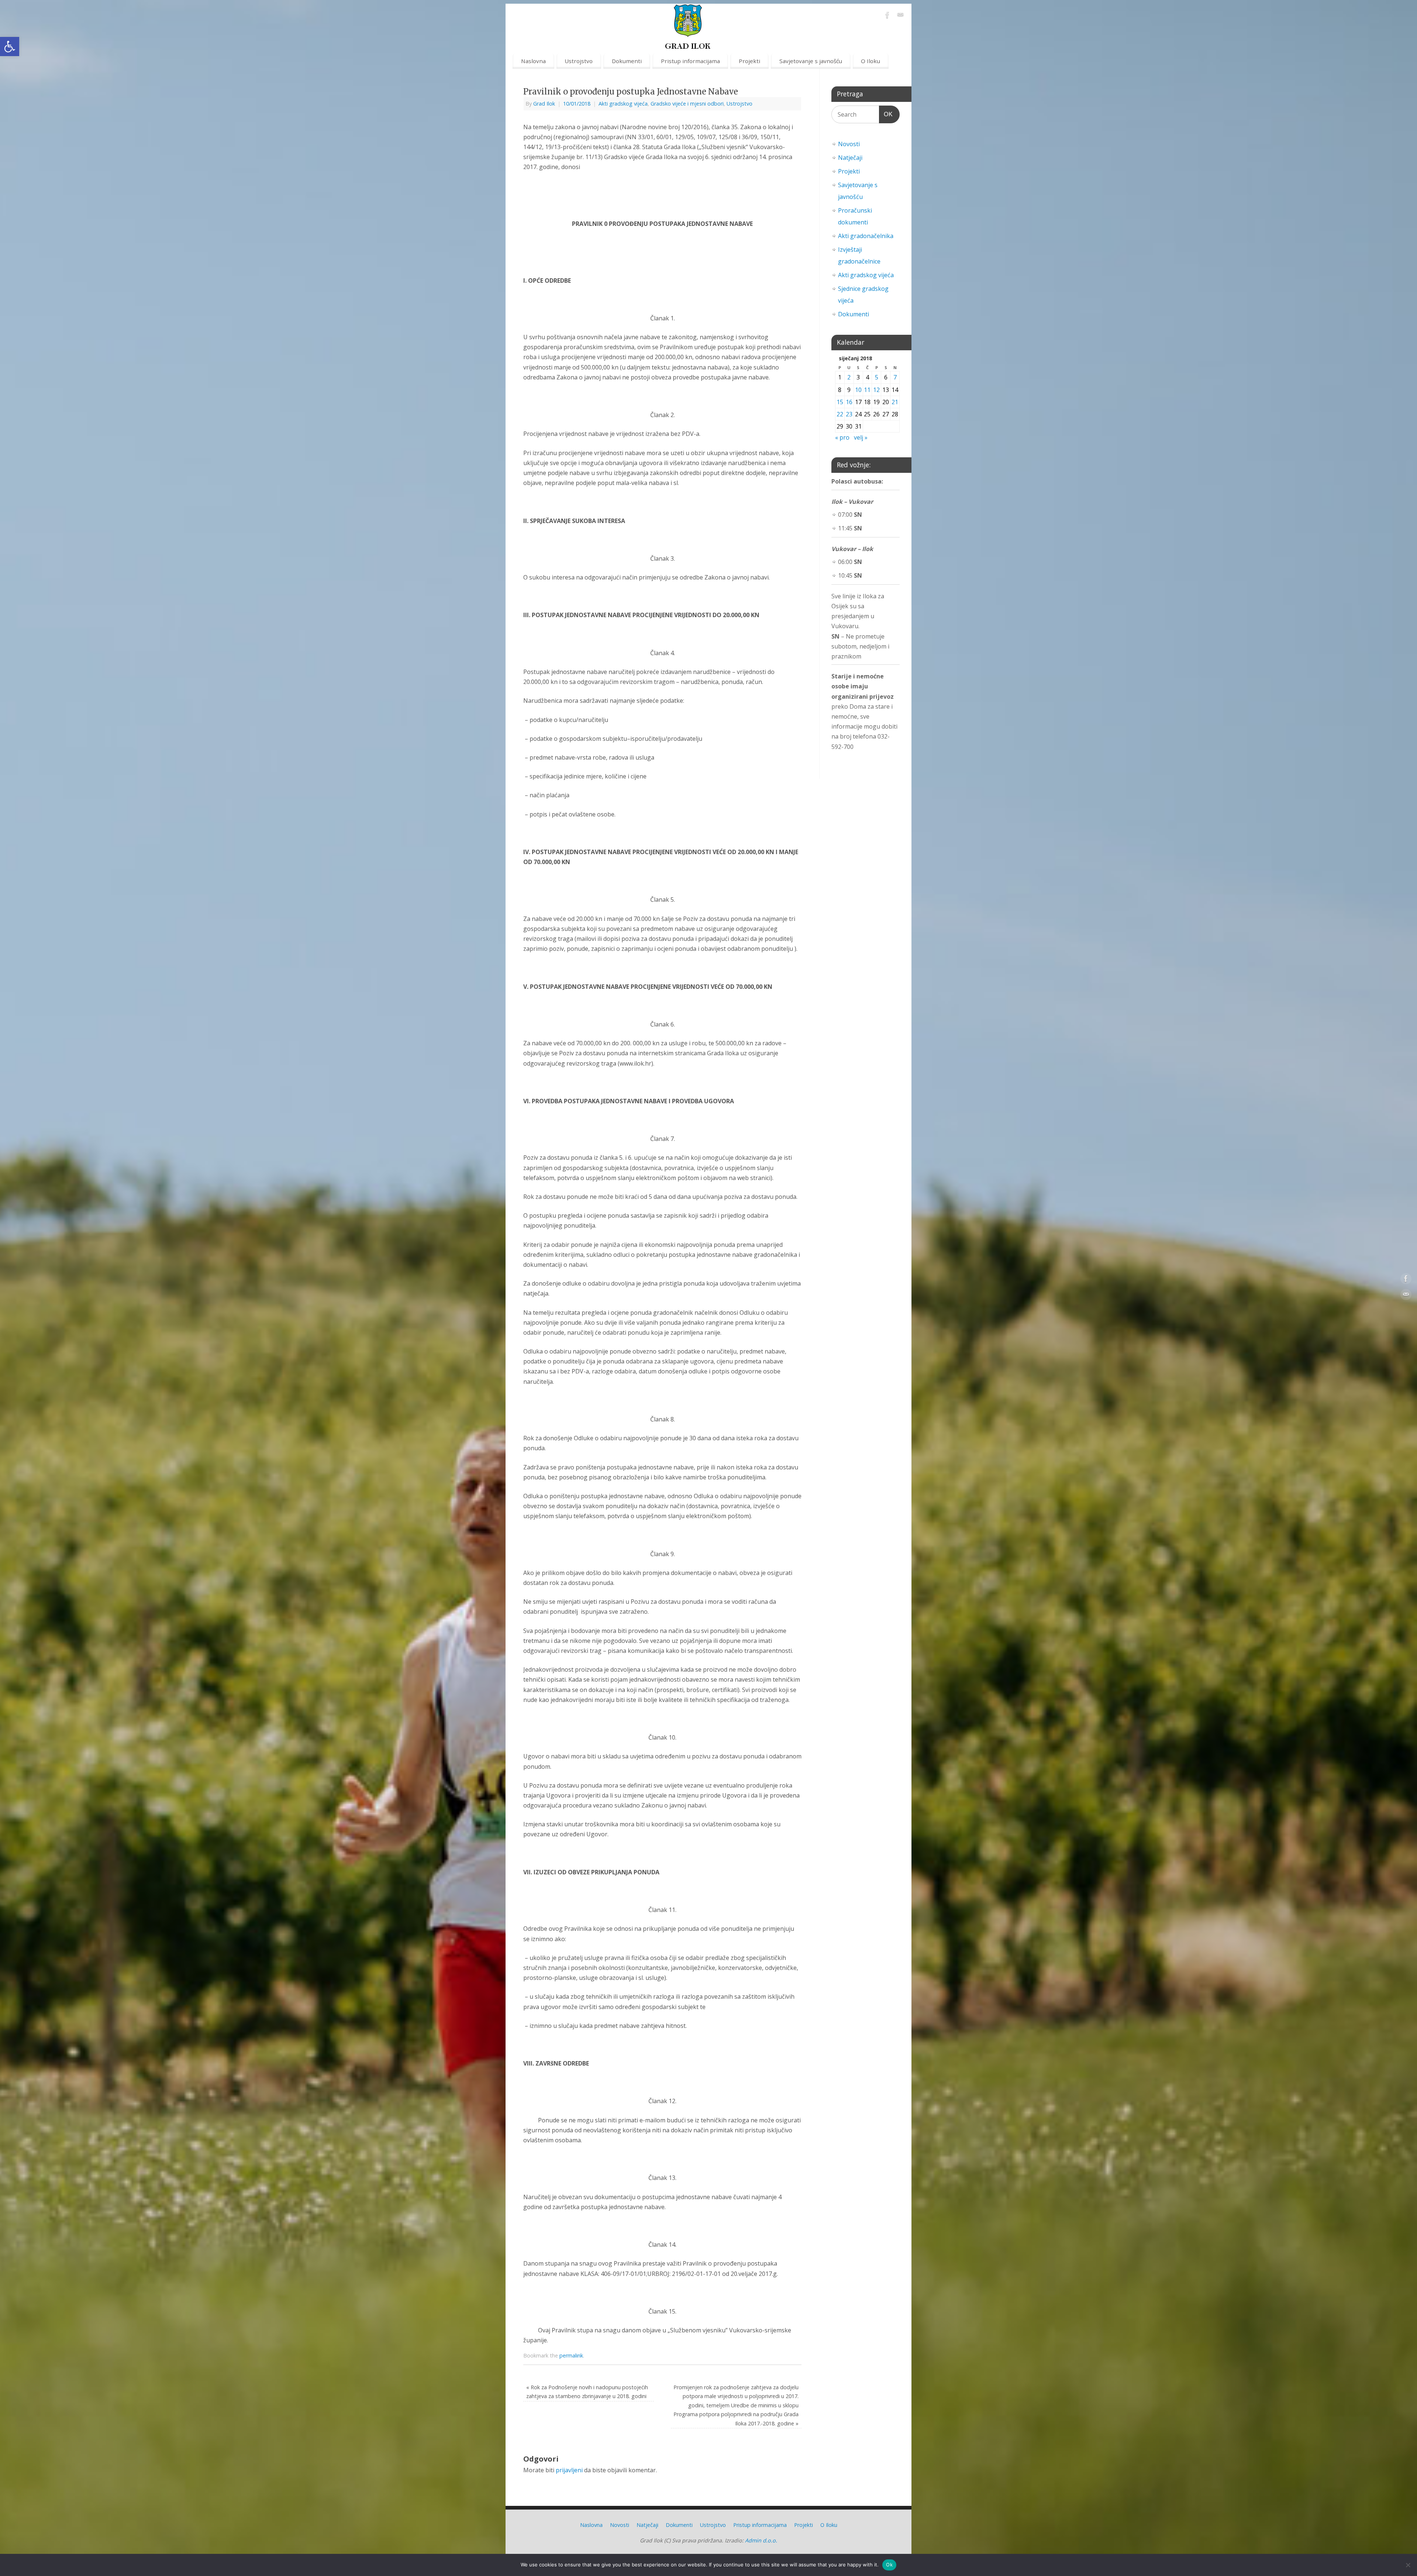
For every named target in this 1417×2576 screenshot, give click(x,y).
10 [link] (858, 390)
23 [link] (849, 414)
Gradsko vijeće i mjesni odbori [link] (687, 104)
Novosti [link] (849, 144)
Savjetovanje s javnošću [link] (811, 61)
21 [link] (895, 402)
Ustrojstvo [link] (579, 61)
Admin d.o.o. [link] (761, 2540)
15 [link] (840, 402)
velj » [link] (861, 437)
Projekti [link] (749, 61)
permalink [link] (571, 2355)
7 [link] (895, 377)
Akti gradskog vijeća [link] (623, 104)
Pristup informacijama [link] (690, 61)
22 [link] (840, 414)
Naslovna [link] (533, 61)
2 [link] (849, 377)
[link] (10, 47)
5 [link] (877, 377)
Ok (889, 2565)
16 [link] (849, 402)
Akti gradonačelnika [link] (866, 236)
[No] (1408, 2565)
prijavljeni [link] (569, 2470)
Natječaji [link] (850, 158)
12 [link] (876, 390)
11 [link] (867, 390)
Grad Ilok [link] (544, 104)
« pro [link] (842, 437)
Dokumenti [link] (627, 61)
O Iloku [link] (870, 61)
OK (886, 114)
